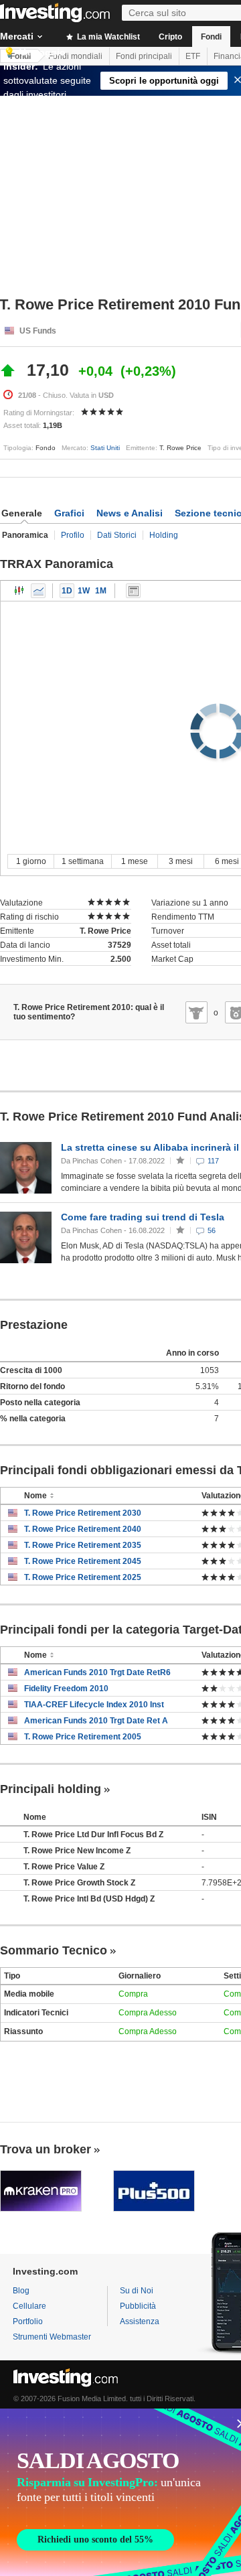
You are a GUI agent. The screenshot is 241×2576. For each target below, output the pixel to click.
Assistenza (140, 2321)
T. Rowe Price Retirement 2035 (83, 1545)
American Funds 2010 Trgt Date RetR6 (97, 1672)
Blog (21, 2291)
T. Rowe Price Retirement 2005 (83, 1737)
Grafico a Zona (38, 591)
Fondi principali (144, 56)
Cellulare (29, 2306)
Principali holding (51, 1789)
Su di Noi (137, 2291)
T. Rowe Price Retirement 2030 (83, 1513)
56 (212, 1230)
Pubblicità (138, 2306)
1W (84, 591)
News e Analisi (130, 513)
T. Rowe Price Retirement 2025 (83, 1577)
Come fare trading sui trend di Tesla (143, 1217)
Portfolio (28, 2321)
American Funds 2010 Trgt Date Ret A (96, 1721)
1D (67, 591)
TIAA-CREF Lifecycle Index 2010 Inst (94, 1705)
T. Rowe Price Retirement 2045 (83, 1561)
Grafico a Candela (19, 591)
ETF (193, 56)
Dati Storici (117, 535)
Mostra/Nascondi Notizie (133, 591)
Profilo (73, 535)
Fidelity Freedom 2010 (66, 1689)
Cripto (170, 37)
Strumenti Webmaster (52, 2337)
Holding (164, 535)
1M (101, 591)
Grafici (69, 513)
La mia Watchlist (107, 37)
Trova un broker (46, 2149)
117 (213, 1161)
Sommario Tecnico (54, 1950)
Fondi (211, 37)
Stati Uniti (105, 448)
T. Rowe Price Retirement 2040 (83, 1529)
